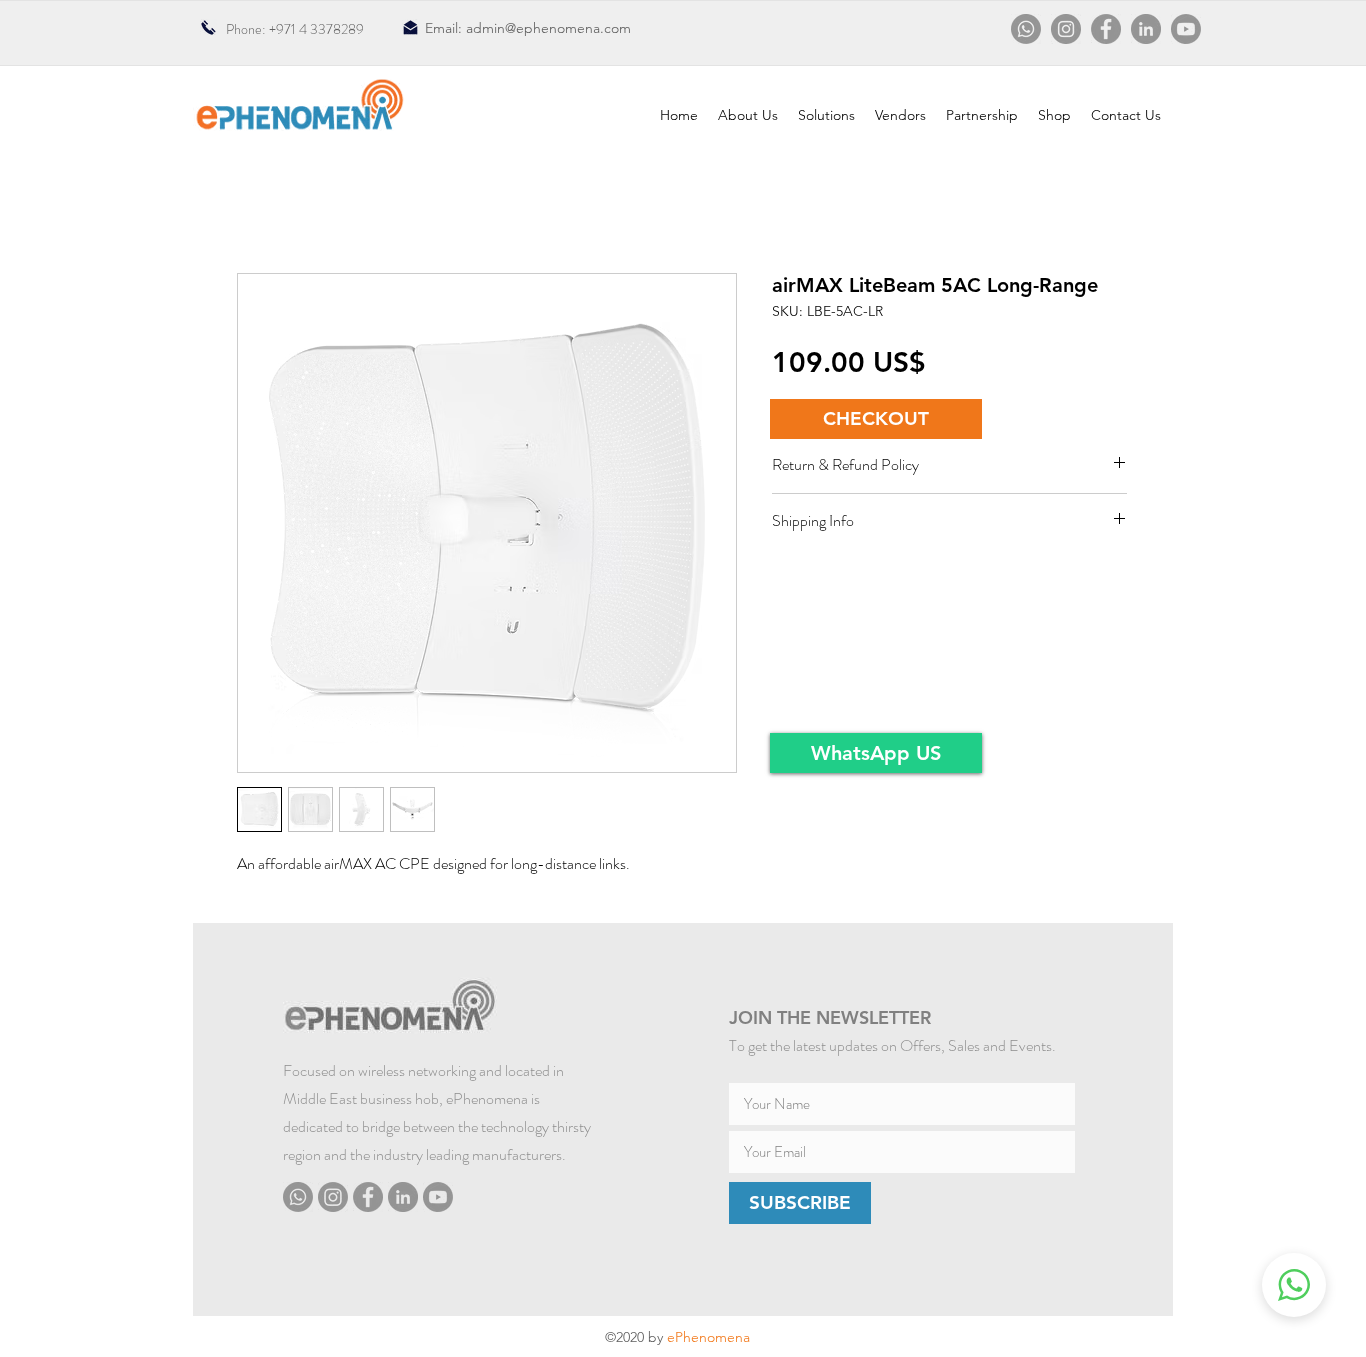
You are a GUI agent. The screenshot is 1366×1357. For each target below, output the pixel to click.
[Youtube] (1186, 29)
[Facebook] (1106, 29)
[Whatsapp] (1026, 29)
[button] (876, 419)
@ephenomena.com (568, 28)
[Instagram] (1066, 29)
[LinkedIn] (1146, 29)
